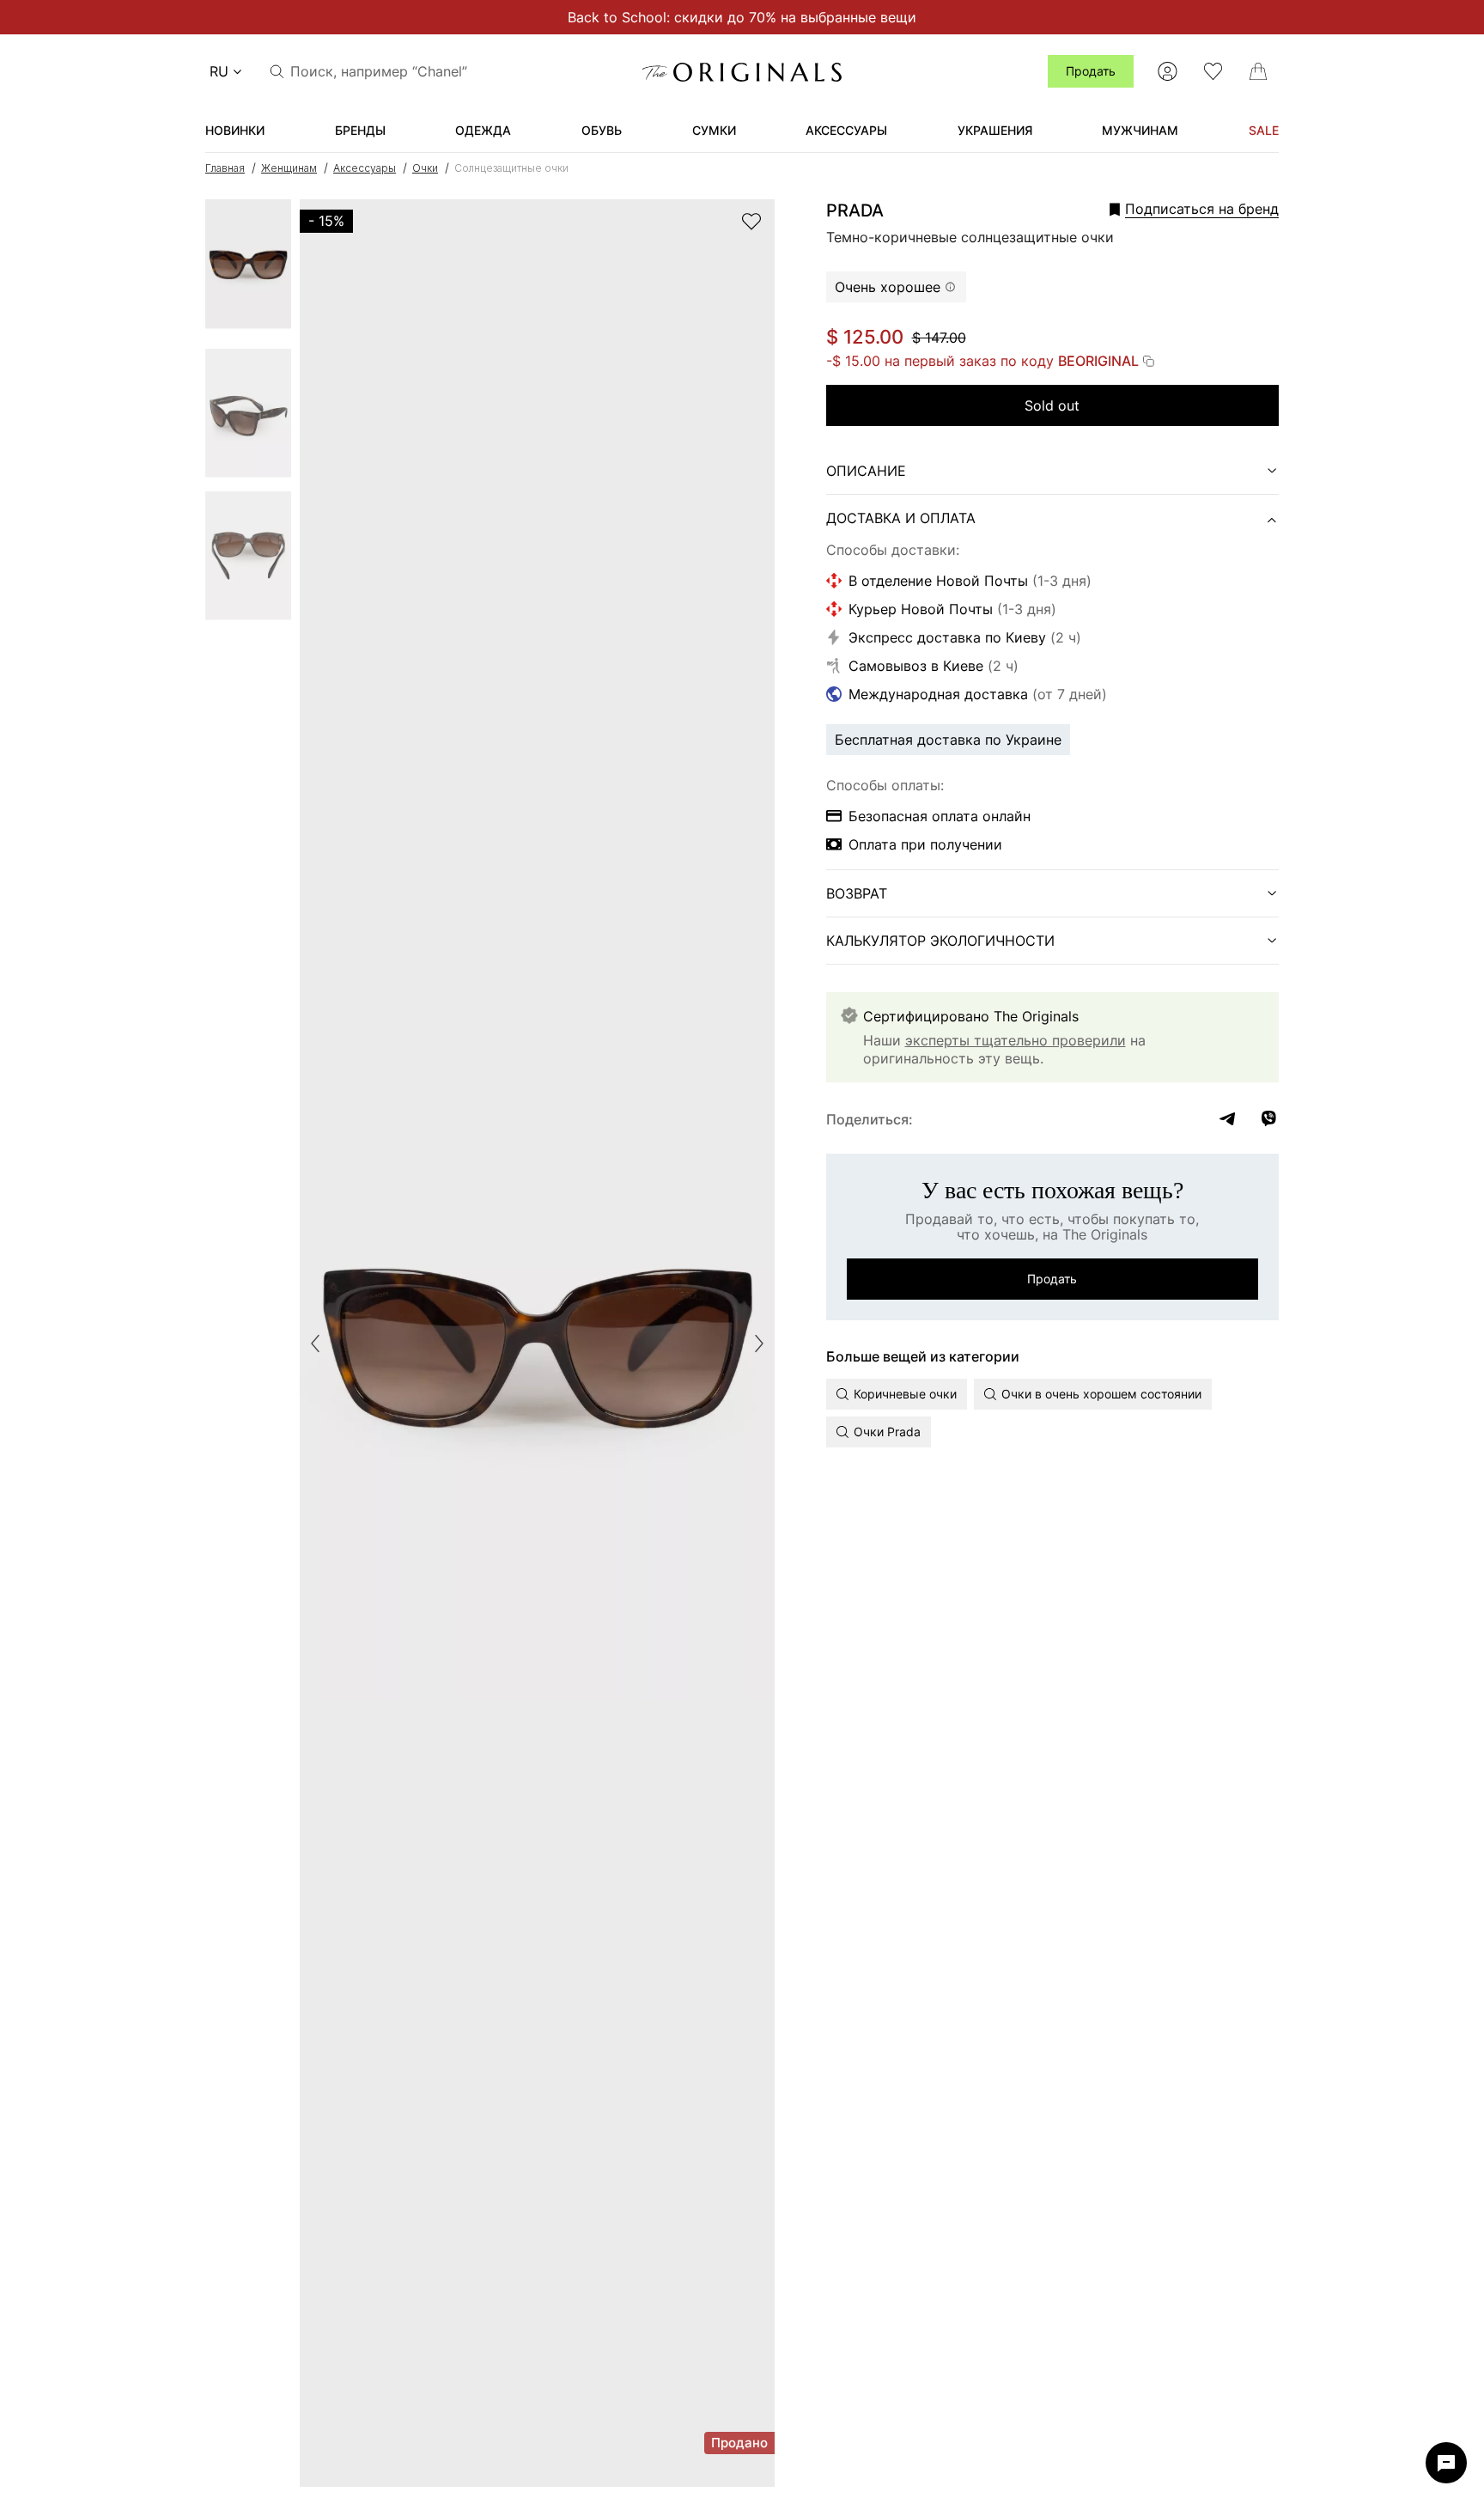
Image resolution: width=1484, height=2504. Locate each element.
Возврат (857, 893)
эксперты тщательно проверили (1016, 1040)
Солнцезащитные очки (511, 168)
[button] (1171, 209)
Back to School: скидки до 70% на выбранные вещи (742, 17)
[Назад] (315, 1343)
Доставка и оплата (901, 518)
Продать (1091, 71)
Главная (225, 168)
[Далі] (759, 1343)
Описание (866, 471)
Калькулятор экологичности (940, 941)
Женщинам (289, 168)
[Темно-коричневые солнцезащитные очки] (248, 270)
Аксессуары (365, 168)
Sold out (1052, 405)
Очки (425, 168)
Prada (855, 210)
